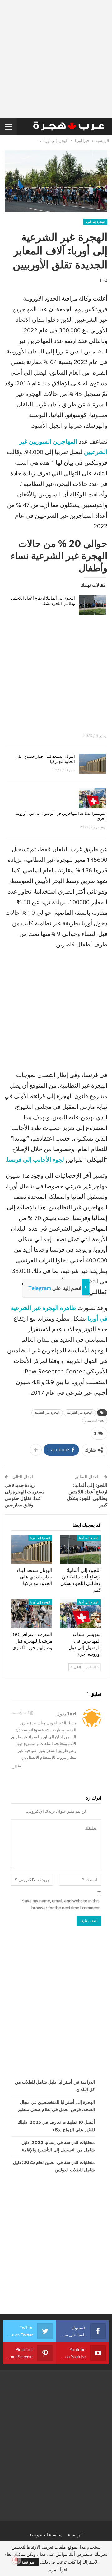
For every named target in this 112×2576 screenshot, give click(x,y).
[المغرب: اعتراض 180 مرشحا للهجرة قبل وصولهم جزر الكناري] (32, 1614)
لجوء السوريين (95, 1420)
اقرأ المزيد (58, 2570)
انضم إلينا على (55, 1288)
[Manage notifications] (16, 2560)
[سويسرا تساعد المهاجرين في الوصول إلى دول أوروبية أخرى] (92, 798)
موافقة (28, 2562)
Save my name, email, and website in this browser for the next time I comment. (61, 1904)
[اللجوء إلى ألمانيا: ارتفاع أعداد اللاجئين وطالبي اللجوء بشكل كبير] (92, 605)
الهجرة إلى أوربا (95, 222)
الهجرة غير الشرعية (80, 1413)
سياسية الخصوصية (46, 2535)
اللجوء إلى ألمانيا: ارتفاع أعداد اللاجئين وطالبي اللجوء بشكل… (43, 601)
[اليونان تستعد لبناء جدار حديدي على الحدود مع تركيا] (92, 764)
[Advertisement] (56, 59)
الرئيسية (75, 2535)
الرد (14, 1767)
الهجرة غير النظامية (47, 1413)
